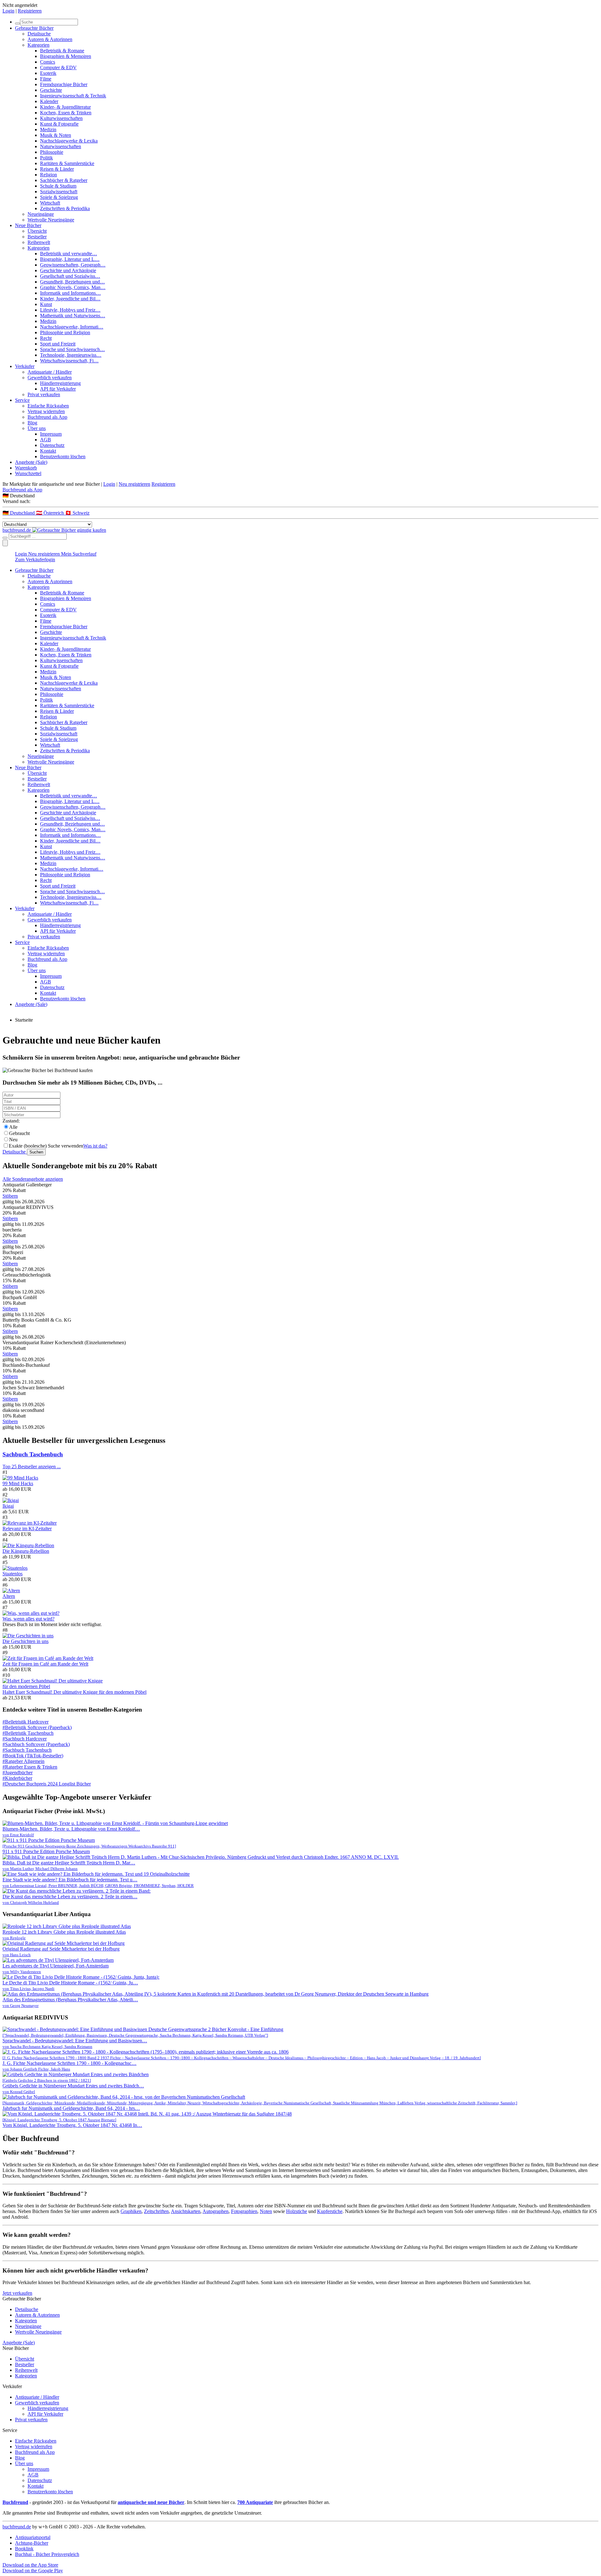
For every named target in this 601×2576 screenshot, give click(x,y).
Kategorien (39, 45)
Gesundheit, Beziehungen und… (72, 282)
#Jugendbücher (18, 1773)
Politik (46, 158)
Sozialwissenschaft (59, 192)
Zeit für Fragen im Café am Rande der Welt (45, 1664)
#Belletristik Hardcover (26, 1722)
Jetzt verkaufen (17, 2293)
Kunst (46, 304)
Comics (48, 62)
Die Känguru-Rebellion (26, 1551)
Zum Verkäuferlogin (35, 560)
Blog (32, 423)
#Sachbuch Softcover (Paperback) (36, 1744)
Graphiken (131, 2211)
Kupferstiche (330, 2211)
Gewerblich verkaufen (50, 378)
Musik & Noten (56, 135)
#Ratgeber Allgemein (23, 1761)
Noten (266, 2211)
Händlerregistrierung (60, 383)
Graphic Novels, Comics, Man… (73, 287)
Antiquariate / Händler (50, 372)
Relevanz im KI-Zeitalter (27, 1529)
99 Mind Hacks (18, 1483)
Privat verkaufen (44, 394)
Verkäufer (25, 366)
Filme (46, 79)
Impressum (51, 434)
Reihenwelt (39, 242)
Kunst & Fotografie (59, 124)
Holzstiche (297, 2211)
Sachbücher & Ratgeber (64, 180)
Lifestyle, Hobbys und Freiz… (70, 310)
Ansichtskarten (186, 2211)
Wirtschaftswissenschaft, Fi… (69, 361)
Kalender (49, 101)
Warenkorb (26, 468)
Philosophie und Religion (65, 332)
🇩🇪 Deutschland (19, 513)
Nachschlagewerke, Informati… (72, 327)
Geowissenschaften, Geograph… (73, 265)
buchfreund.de (17, 2527)
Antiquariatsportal (33, 2537)
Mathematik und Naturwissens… (73, 316)
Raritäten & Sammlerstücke (67, 163)
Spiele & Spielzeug (59, 197)
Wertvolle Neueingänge (51, 220)
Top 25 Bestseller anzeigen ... (32, 1467)
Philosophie (52, 152)
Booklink (24, 2549)
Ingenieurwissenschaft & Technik (73, 96)
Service (22, 400)
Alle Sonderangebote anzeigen (33, 1179)
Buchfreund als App (47, 417)
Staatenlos (13, 1574)
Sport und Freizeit (58, 344)
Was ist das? (95, 1146)
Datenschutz (52, 445)
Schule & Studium (58, 186)
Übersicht (37, 231)
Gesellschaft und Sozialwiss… (70, 276)
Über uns (37, 428)
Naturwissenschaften (61, 146)
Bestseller (37, 237)
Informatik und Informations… (70, 293)
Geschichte (51, 90)
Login (8, 11)
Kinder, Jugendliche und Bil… (70, 299)
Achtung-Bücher (32, 2543)
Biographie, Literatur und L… (70, 259)
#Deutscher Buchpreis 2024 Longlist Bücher (47, 1784)
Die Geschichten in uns (26, 1641)
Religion (49, 175)
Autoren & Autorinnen (50, 39)
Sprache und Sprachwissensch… (72, 349)
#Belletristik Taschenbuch (28, 1733)
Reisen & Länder (57, 169)
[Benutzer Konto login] (5, 543)
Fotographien (244, 2211)
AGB (46, 440)
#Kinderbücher (17, 1778)
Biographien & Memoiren (66, 56)
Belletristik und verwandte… (69, 254)
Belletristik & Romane (62, 51)
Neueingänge (41, 214)
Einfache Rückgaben (48, 406)
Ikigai (8, 1506)
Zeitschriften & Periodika (65, 208)
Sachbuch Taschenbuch (33, 1454)
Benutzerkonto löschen (63, 456)
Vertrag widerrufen (46, 411)
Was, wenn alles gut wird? (28, 1619)
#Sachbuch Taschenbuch (27, 1750)
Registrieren (30, 11)
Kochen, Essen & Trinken (66, 113)
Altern (9, 1596)
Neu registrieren (134, 484)
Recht (46, 338)
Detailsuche (39, 34)
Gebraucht (19, 1133)
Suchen (36, 1152)
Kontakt (48, 451)
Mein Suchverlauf (79, 554)
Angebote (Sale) (31, 462)
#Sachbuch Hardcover (25, 1739)
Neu (13, 1140)
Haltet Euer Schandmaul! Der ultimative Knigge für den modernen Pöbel (74, 1692)
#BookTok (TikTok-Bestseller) (33, 1756)
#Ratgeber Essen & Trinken (30, 1767)
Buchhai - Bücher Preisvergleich (47, 2554)
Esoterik (48, 73)
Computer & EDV (58, 67)
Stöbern (10, 1196)
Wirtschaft (50, 203)
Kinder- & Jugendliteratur (65, 107)
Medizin (48, 130)
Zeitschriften (156, 2211)
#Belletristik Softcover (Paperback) (37, 1727)
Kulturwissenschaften (61, 118)
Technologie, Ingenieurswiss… (71, 355)
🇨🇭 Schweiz (77, 513)
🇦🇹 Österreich (51, 513)
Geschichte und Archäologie (68, 270)
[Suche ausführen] (5, 538)
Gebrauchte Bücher (34, 28)
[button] (300, 496)
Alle (13, 1127)
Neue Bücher (28, 225)
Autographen (216, 2211)
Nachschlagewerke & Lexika (69, 141)
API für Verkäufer (58, 389)
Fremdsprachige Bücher (64, 84)
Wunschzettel (28, 473)
